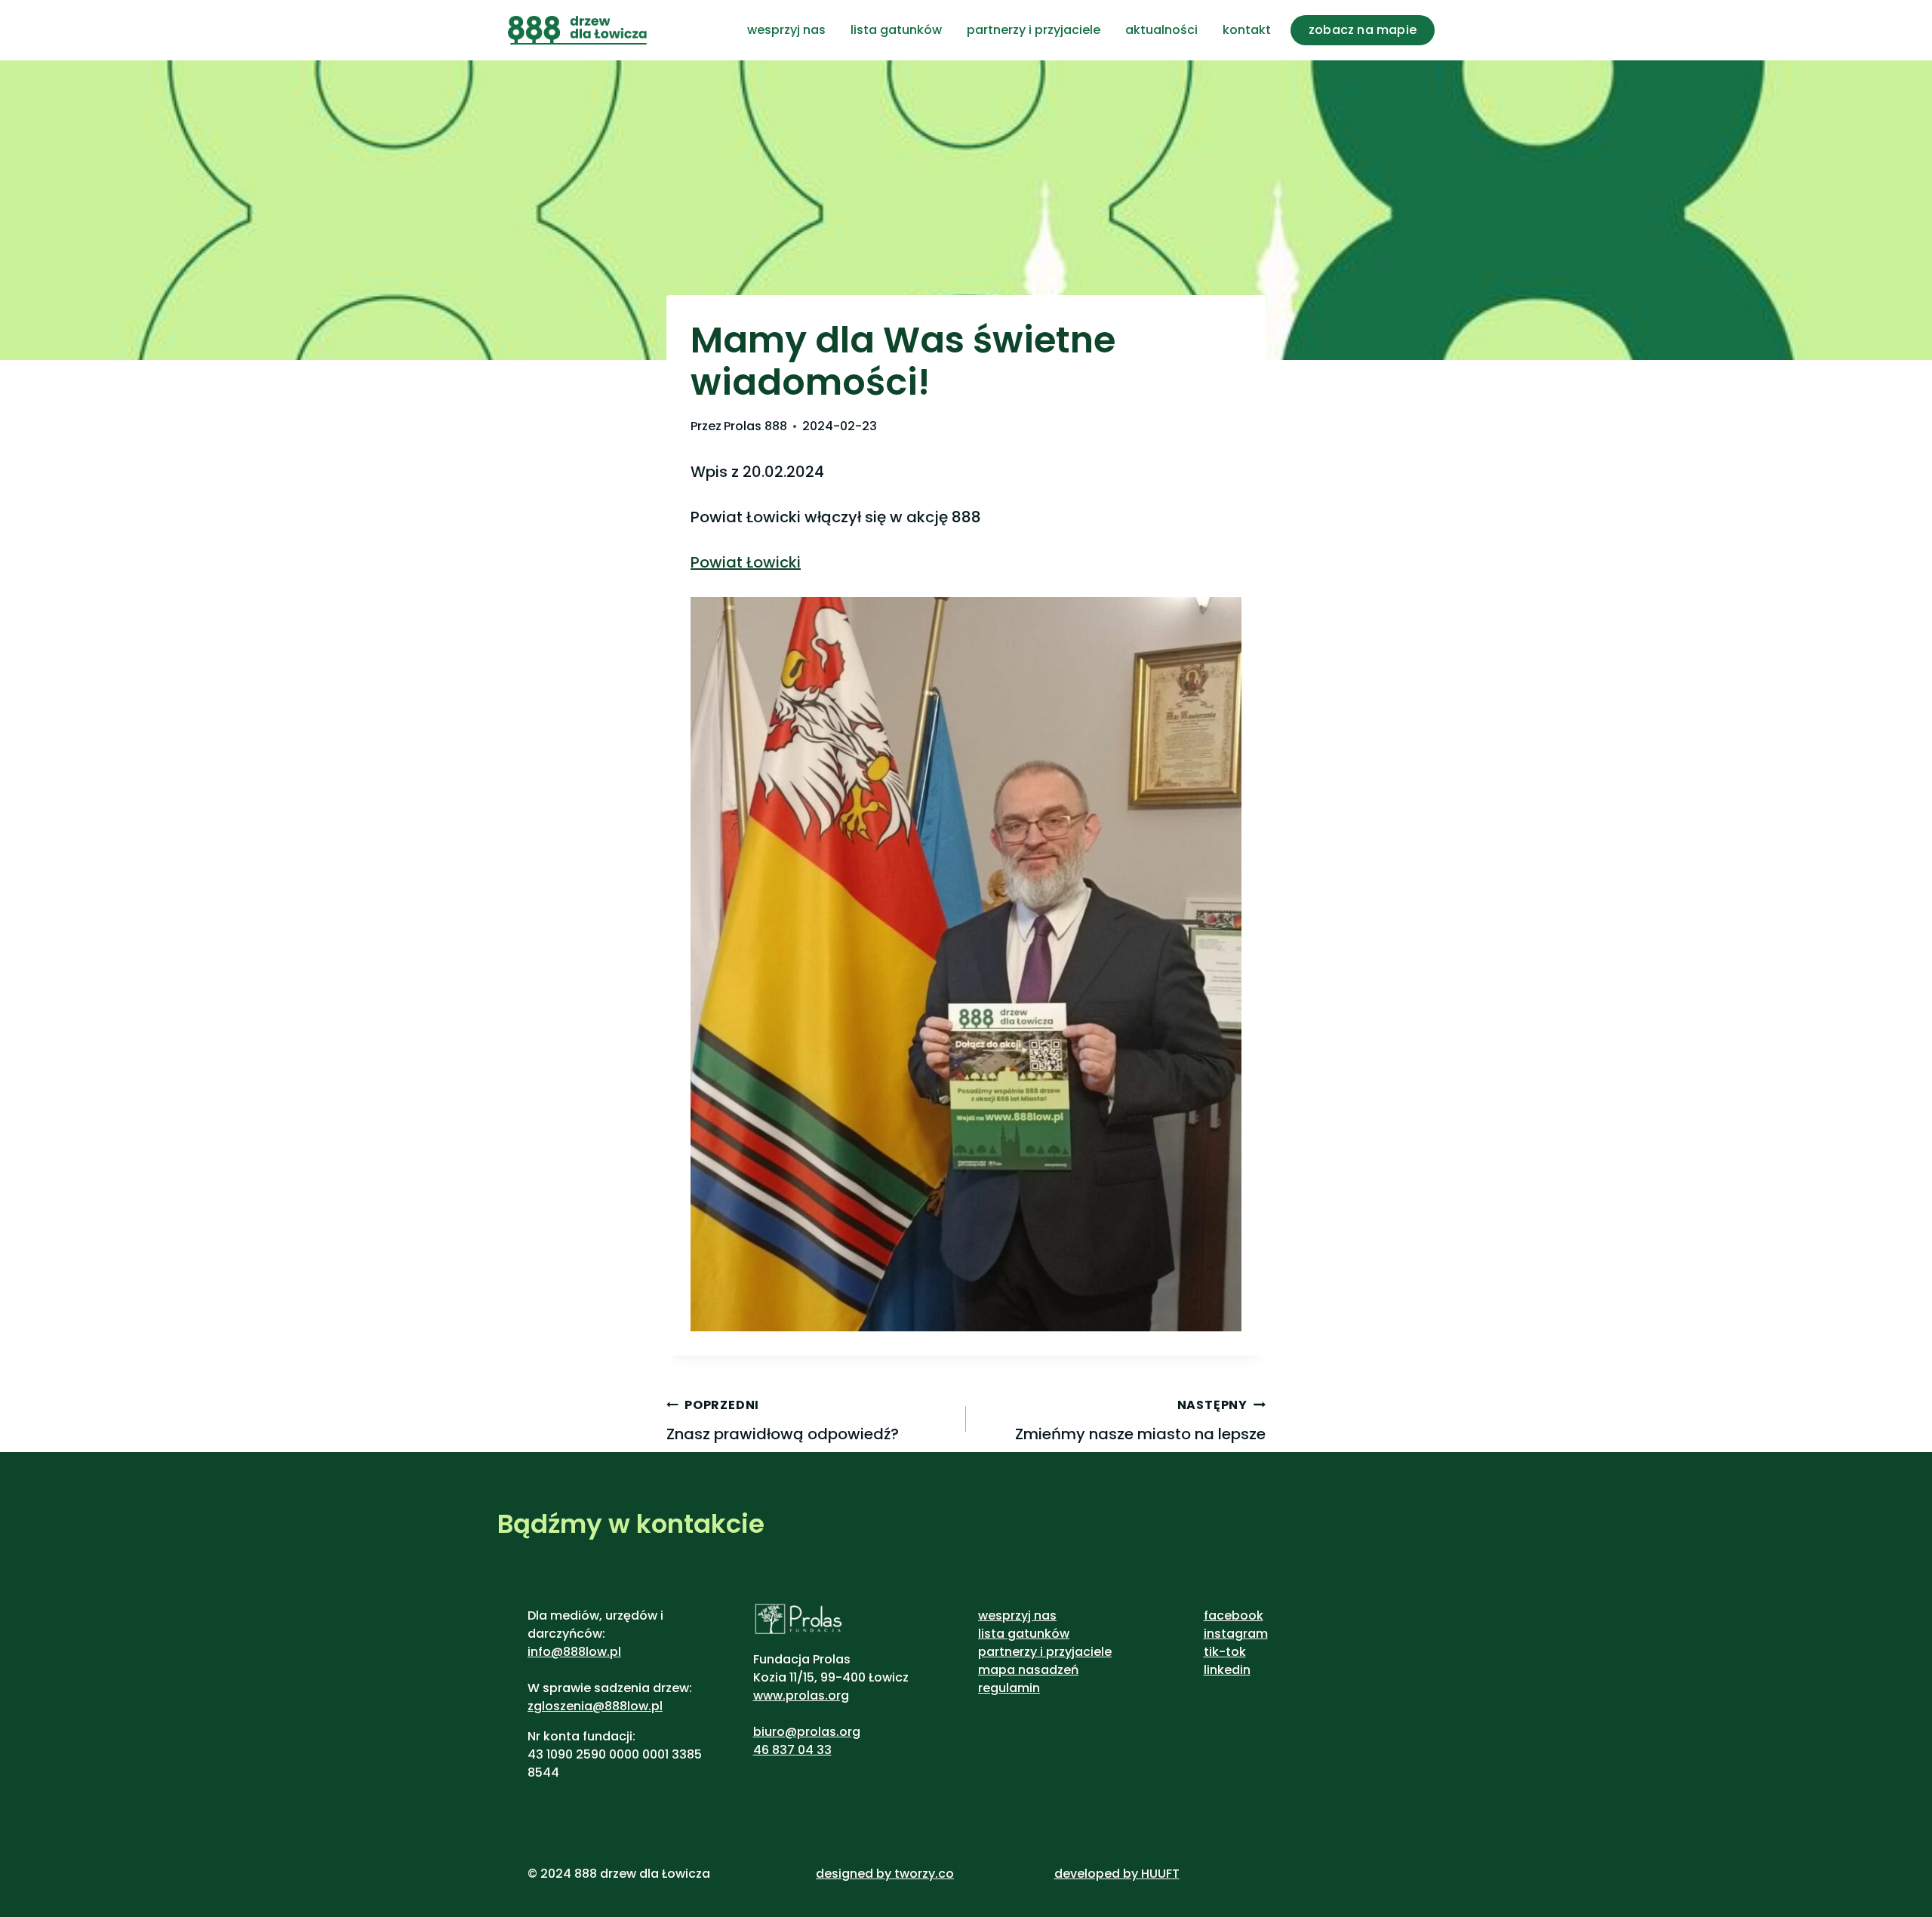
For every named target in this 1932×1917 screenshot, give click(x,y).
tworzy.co (924, 1874)
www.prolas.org (801, 1695)
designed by (854, 1874)
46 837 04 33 (792, 1750)
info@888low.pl (574, 1652)
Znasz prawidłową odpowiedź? (783, 1420)
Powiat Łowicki (746, 562)
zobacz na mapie (1363, 30)
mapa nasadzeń (1028, 1670)
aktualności (1161, 30)
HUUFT (1160, 1874)
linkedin (1227, 1670)
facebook (1234, 1615)
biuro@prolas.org (807, 1732)
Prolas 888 (755, 426)
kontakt (1247, 30)
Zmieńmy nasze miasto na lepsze (1140, 1420)
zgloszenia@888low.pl (595, 1706)
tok (1236, 1652)
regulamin (1009, 1688)
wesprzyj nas (786, 30)
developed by (1098, 1874)
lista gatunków (896, 30)
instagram (1236, 1634)
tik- (1215, 1652)
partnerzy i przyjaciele (1034, 30)
